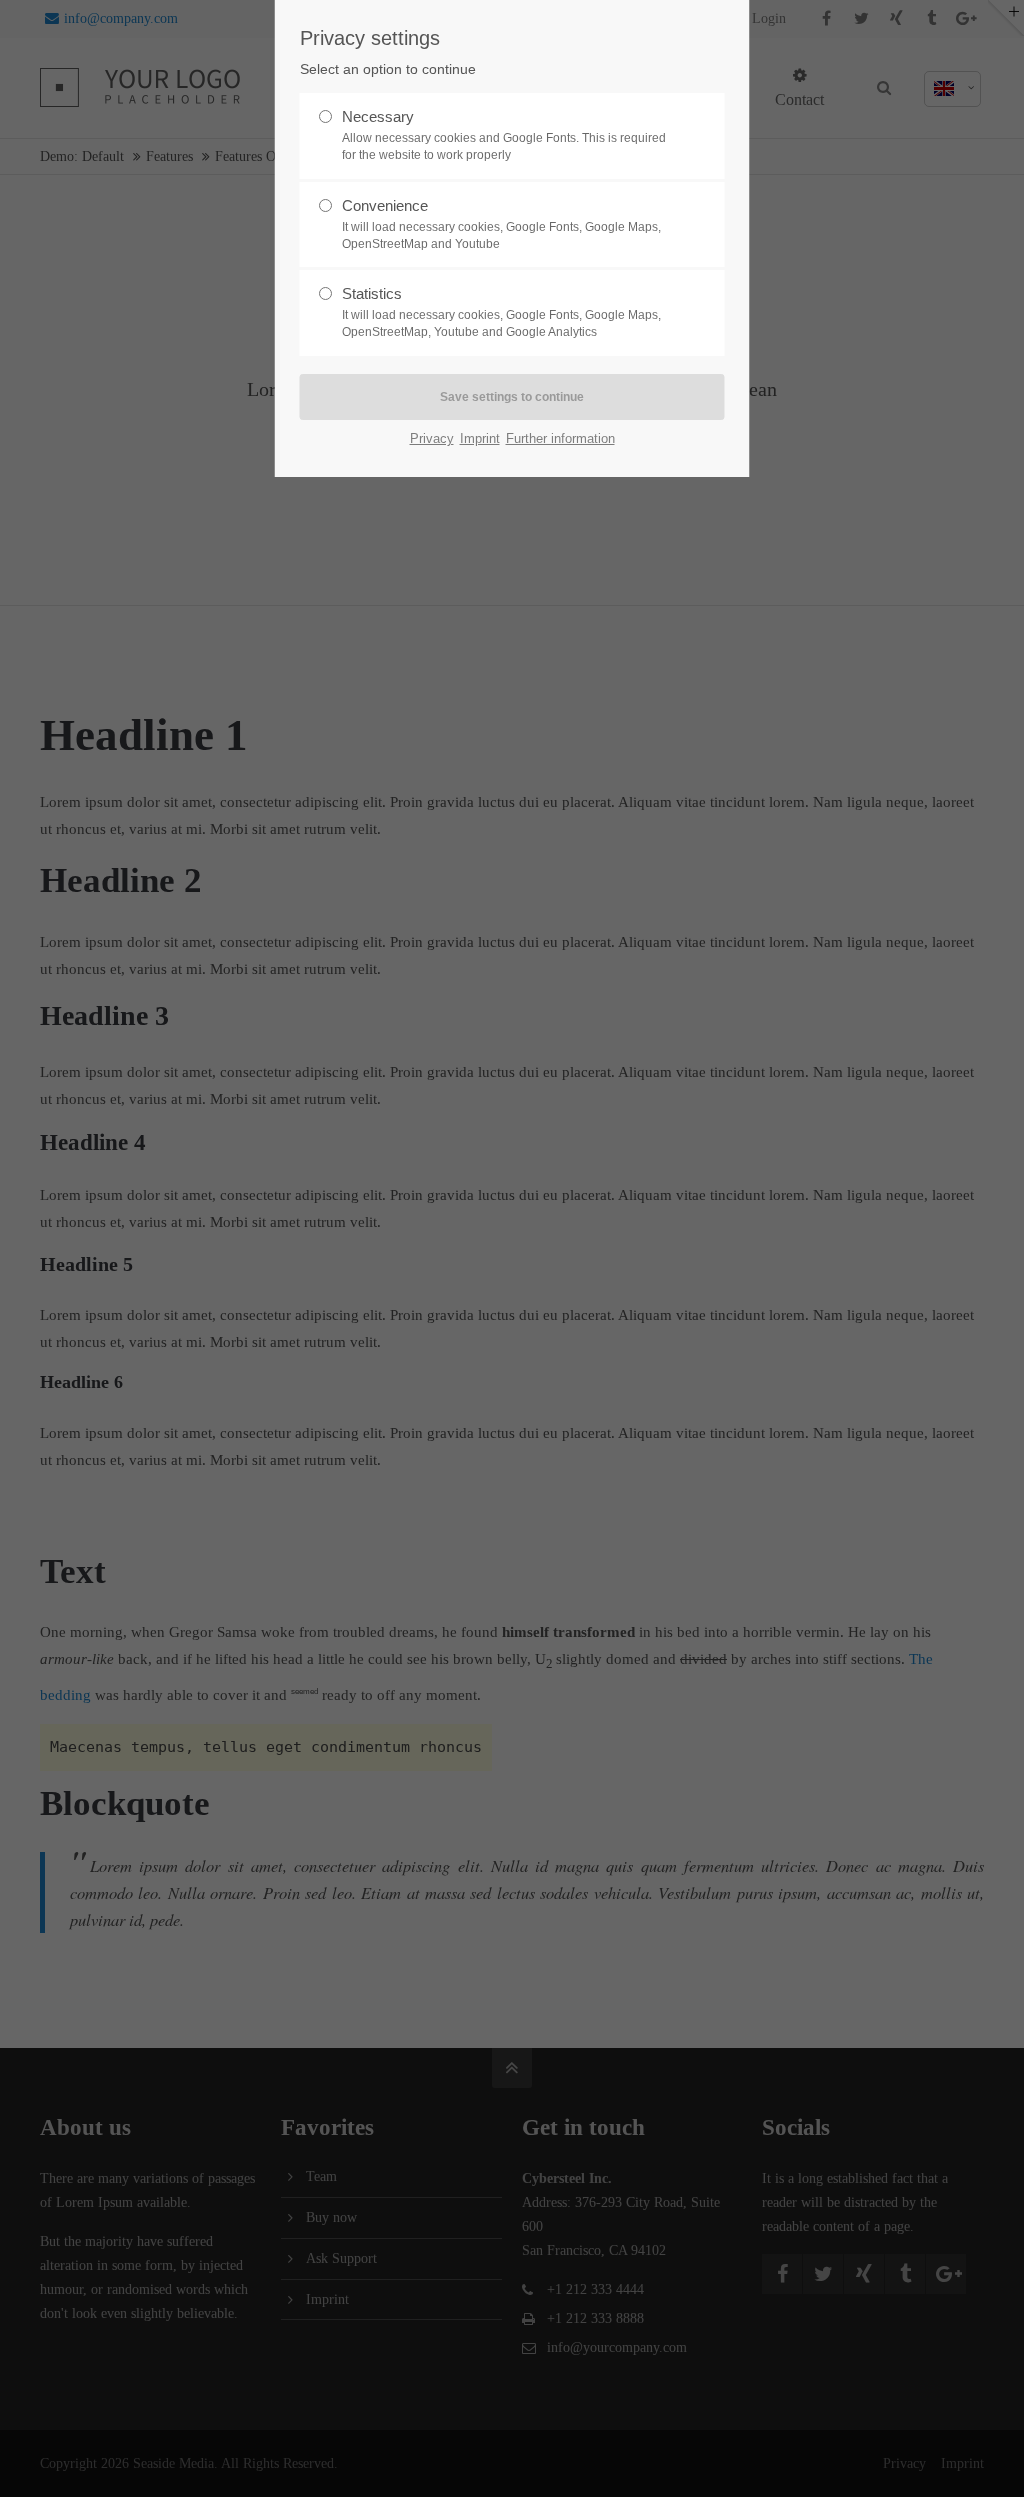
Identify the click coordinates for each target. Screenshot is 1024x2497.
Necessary (504, 135)
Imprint (480, 438)
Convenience (501, 224)
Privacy (432, 438)
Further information (560, 438)
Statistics (501, 312)
